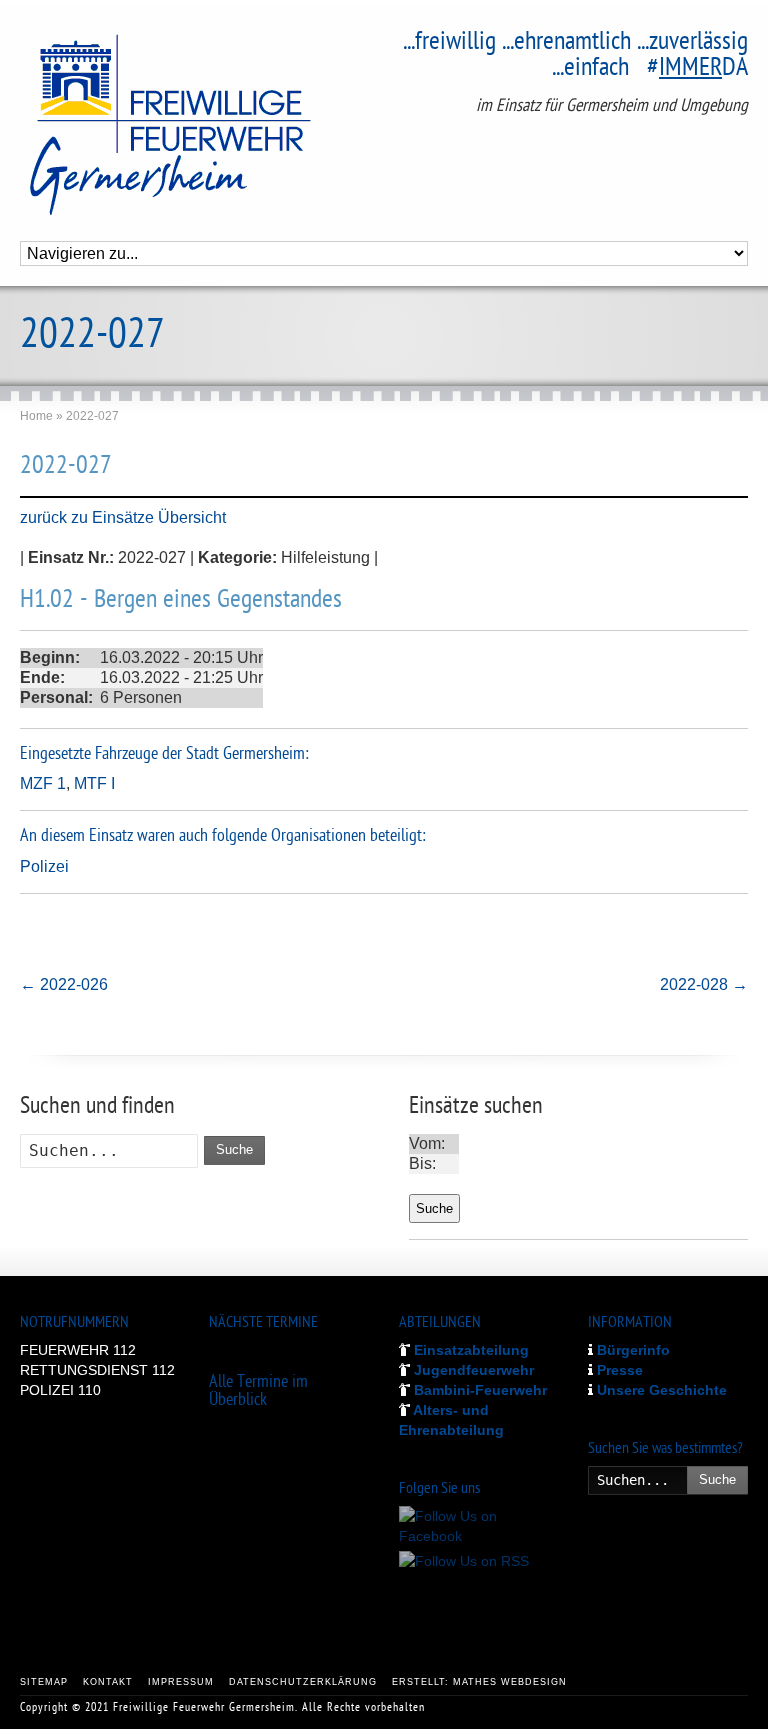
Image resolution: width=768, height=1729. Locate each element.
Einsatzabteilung (469, 1350)
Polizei (44, 866)
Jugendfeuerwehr (472, 1370)
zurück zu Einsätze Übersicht (123, 517)
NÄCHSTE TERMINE (263, 1323)
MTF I (94, 783)
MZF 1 (43, 783)
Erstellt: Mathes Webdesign (479, 1682)
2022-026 (64, 984)
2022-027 (66, 467)
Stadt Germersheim (245, 754)
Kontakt (108, 1682)
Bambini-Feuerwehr (478, 1390)
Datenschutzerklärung (303, 1682)
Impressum (181, 1682)
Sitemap (44, 1682)
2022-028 (704, 984)
